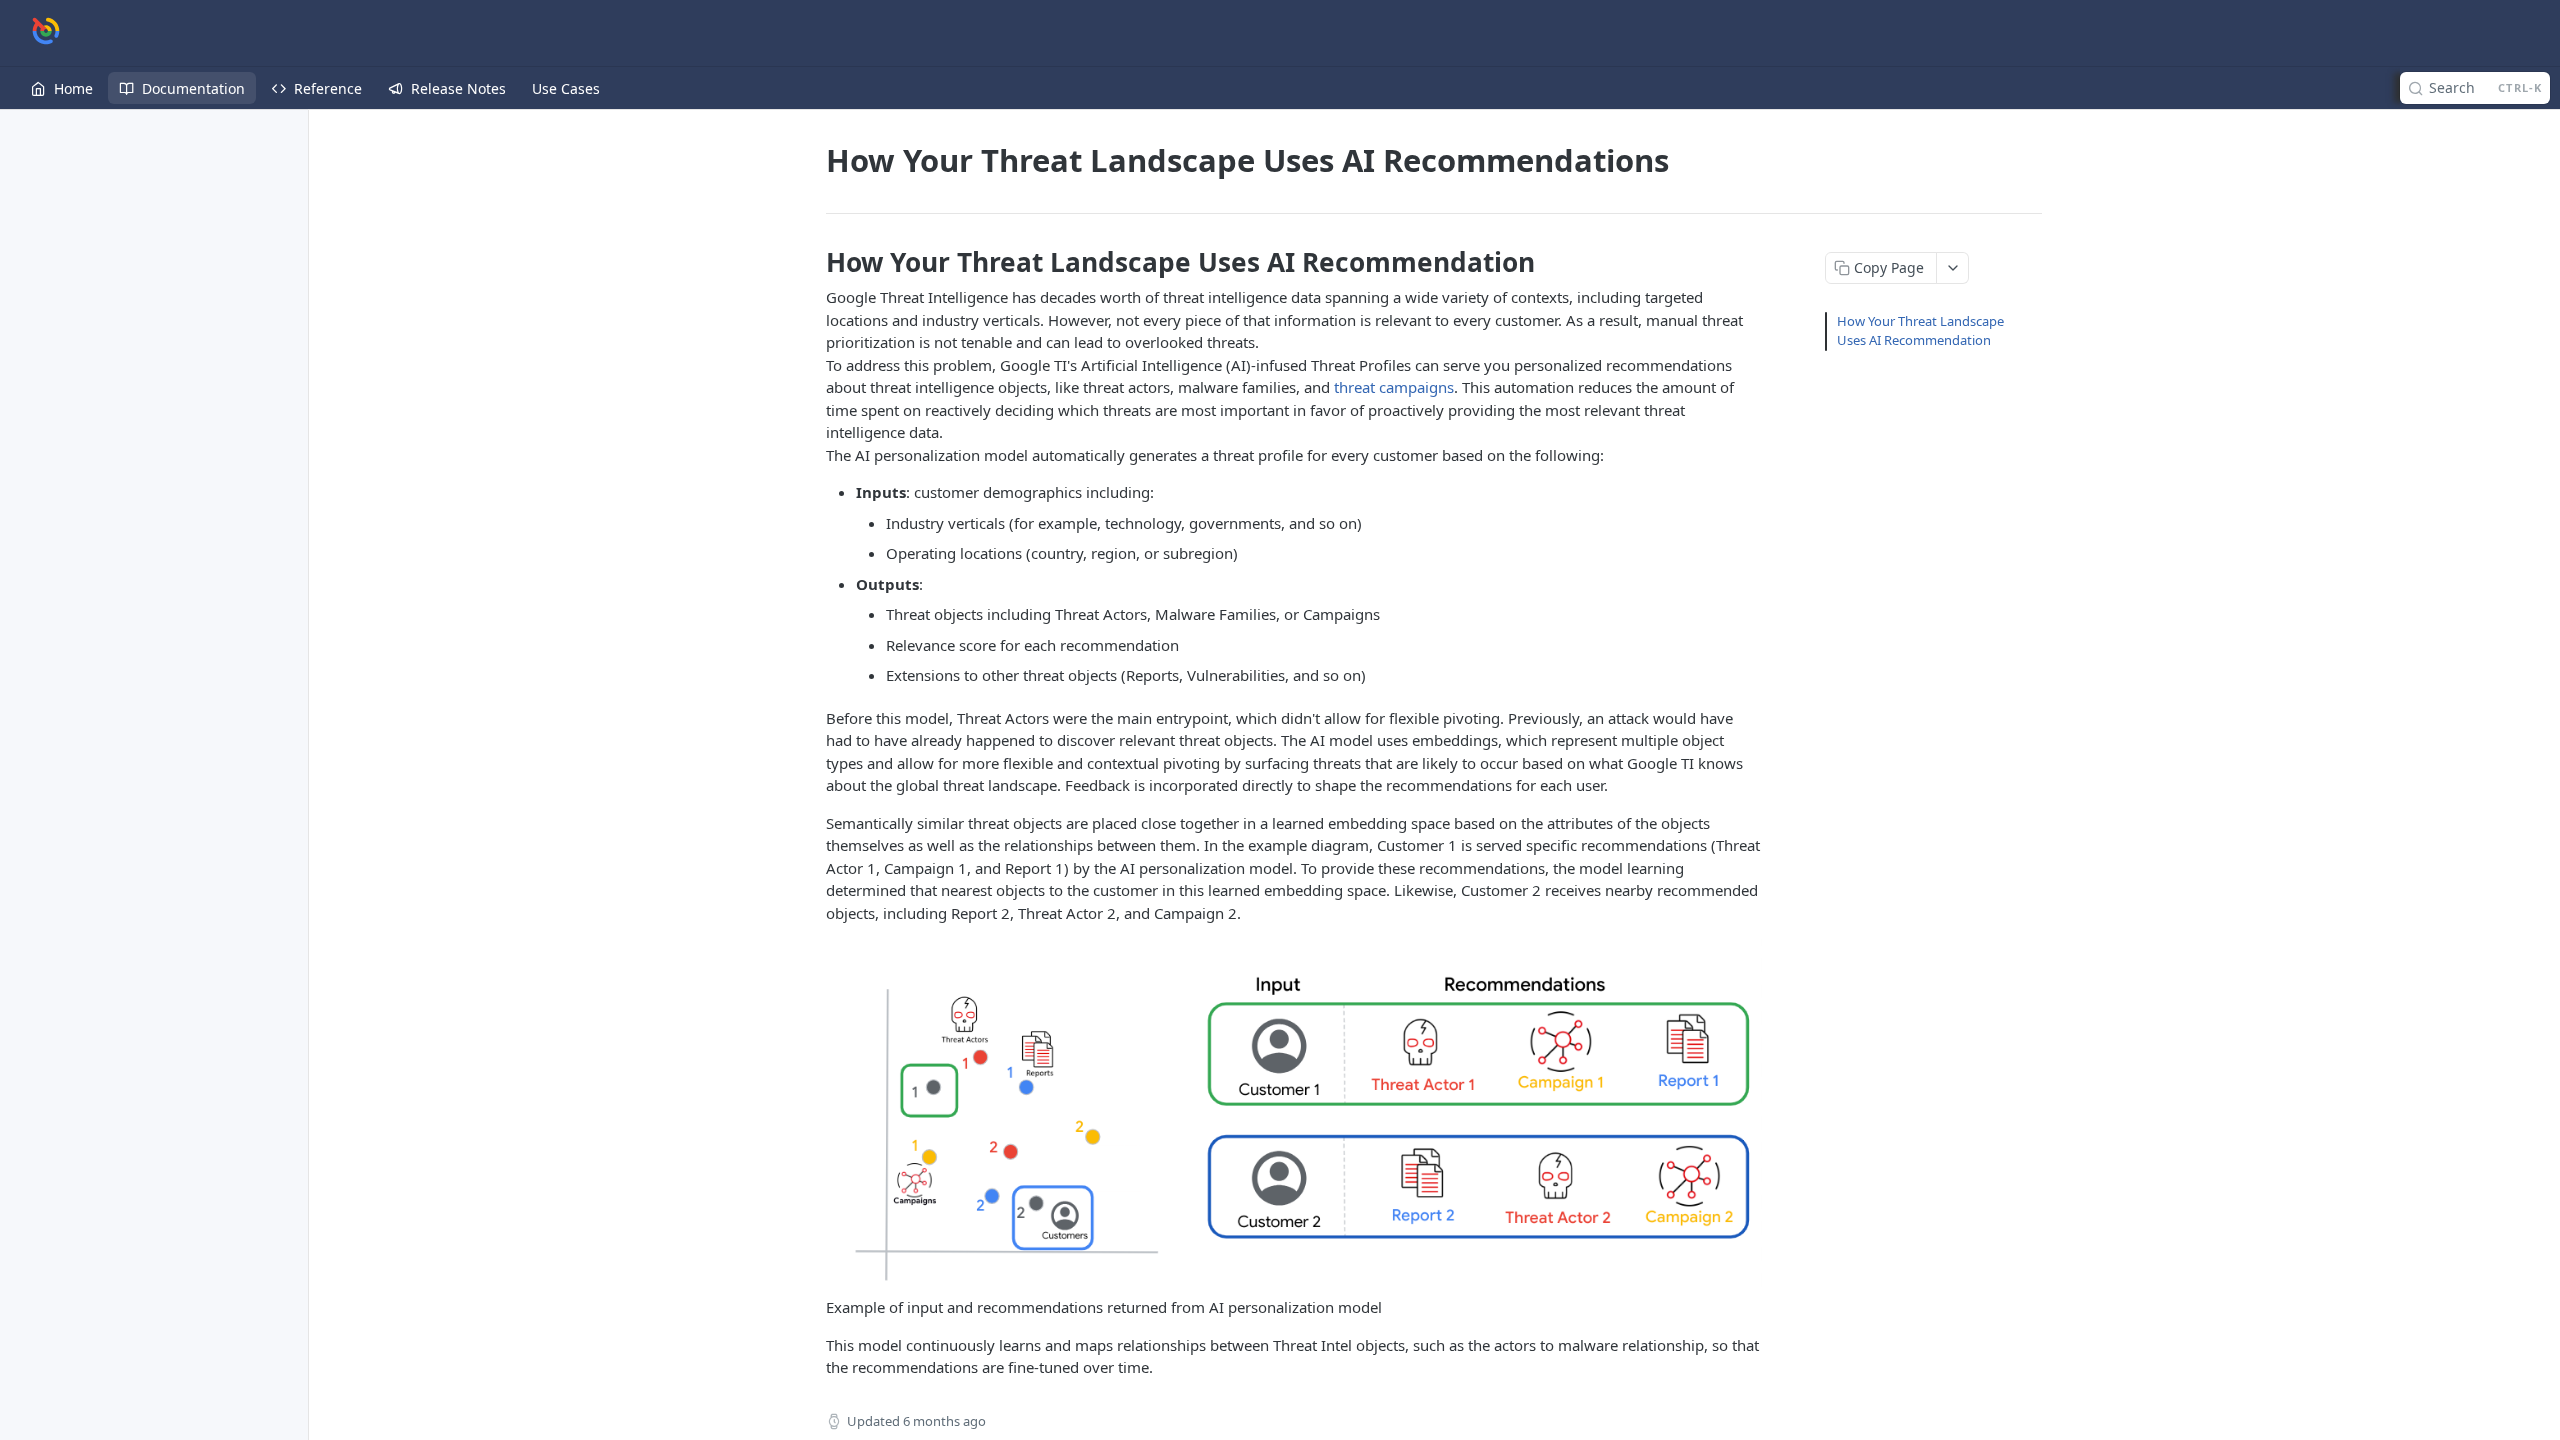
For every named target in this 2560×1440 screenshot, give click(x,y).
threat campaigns (1394, 387)
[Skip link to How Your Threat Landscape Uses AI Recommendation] (812, 262)
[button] (1294, 1116)
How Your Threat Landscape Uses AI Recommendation (1920, 331)
